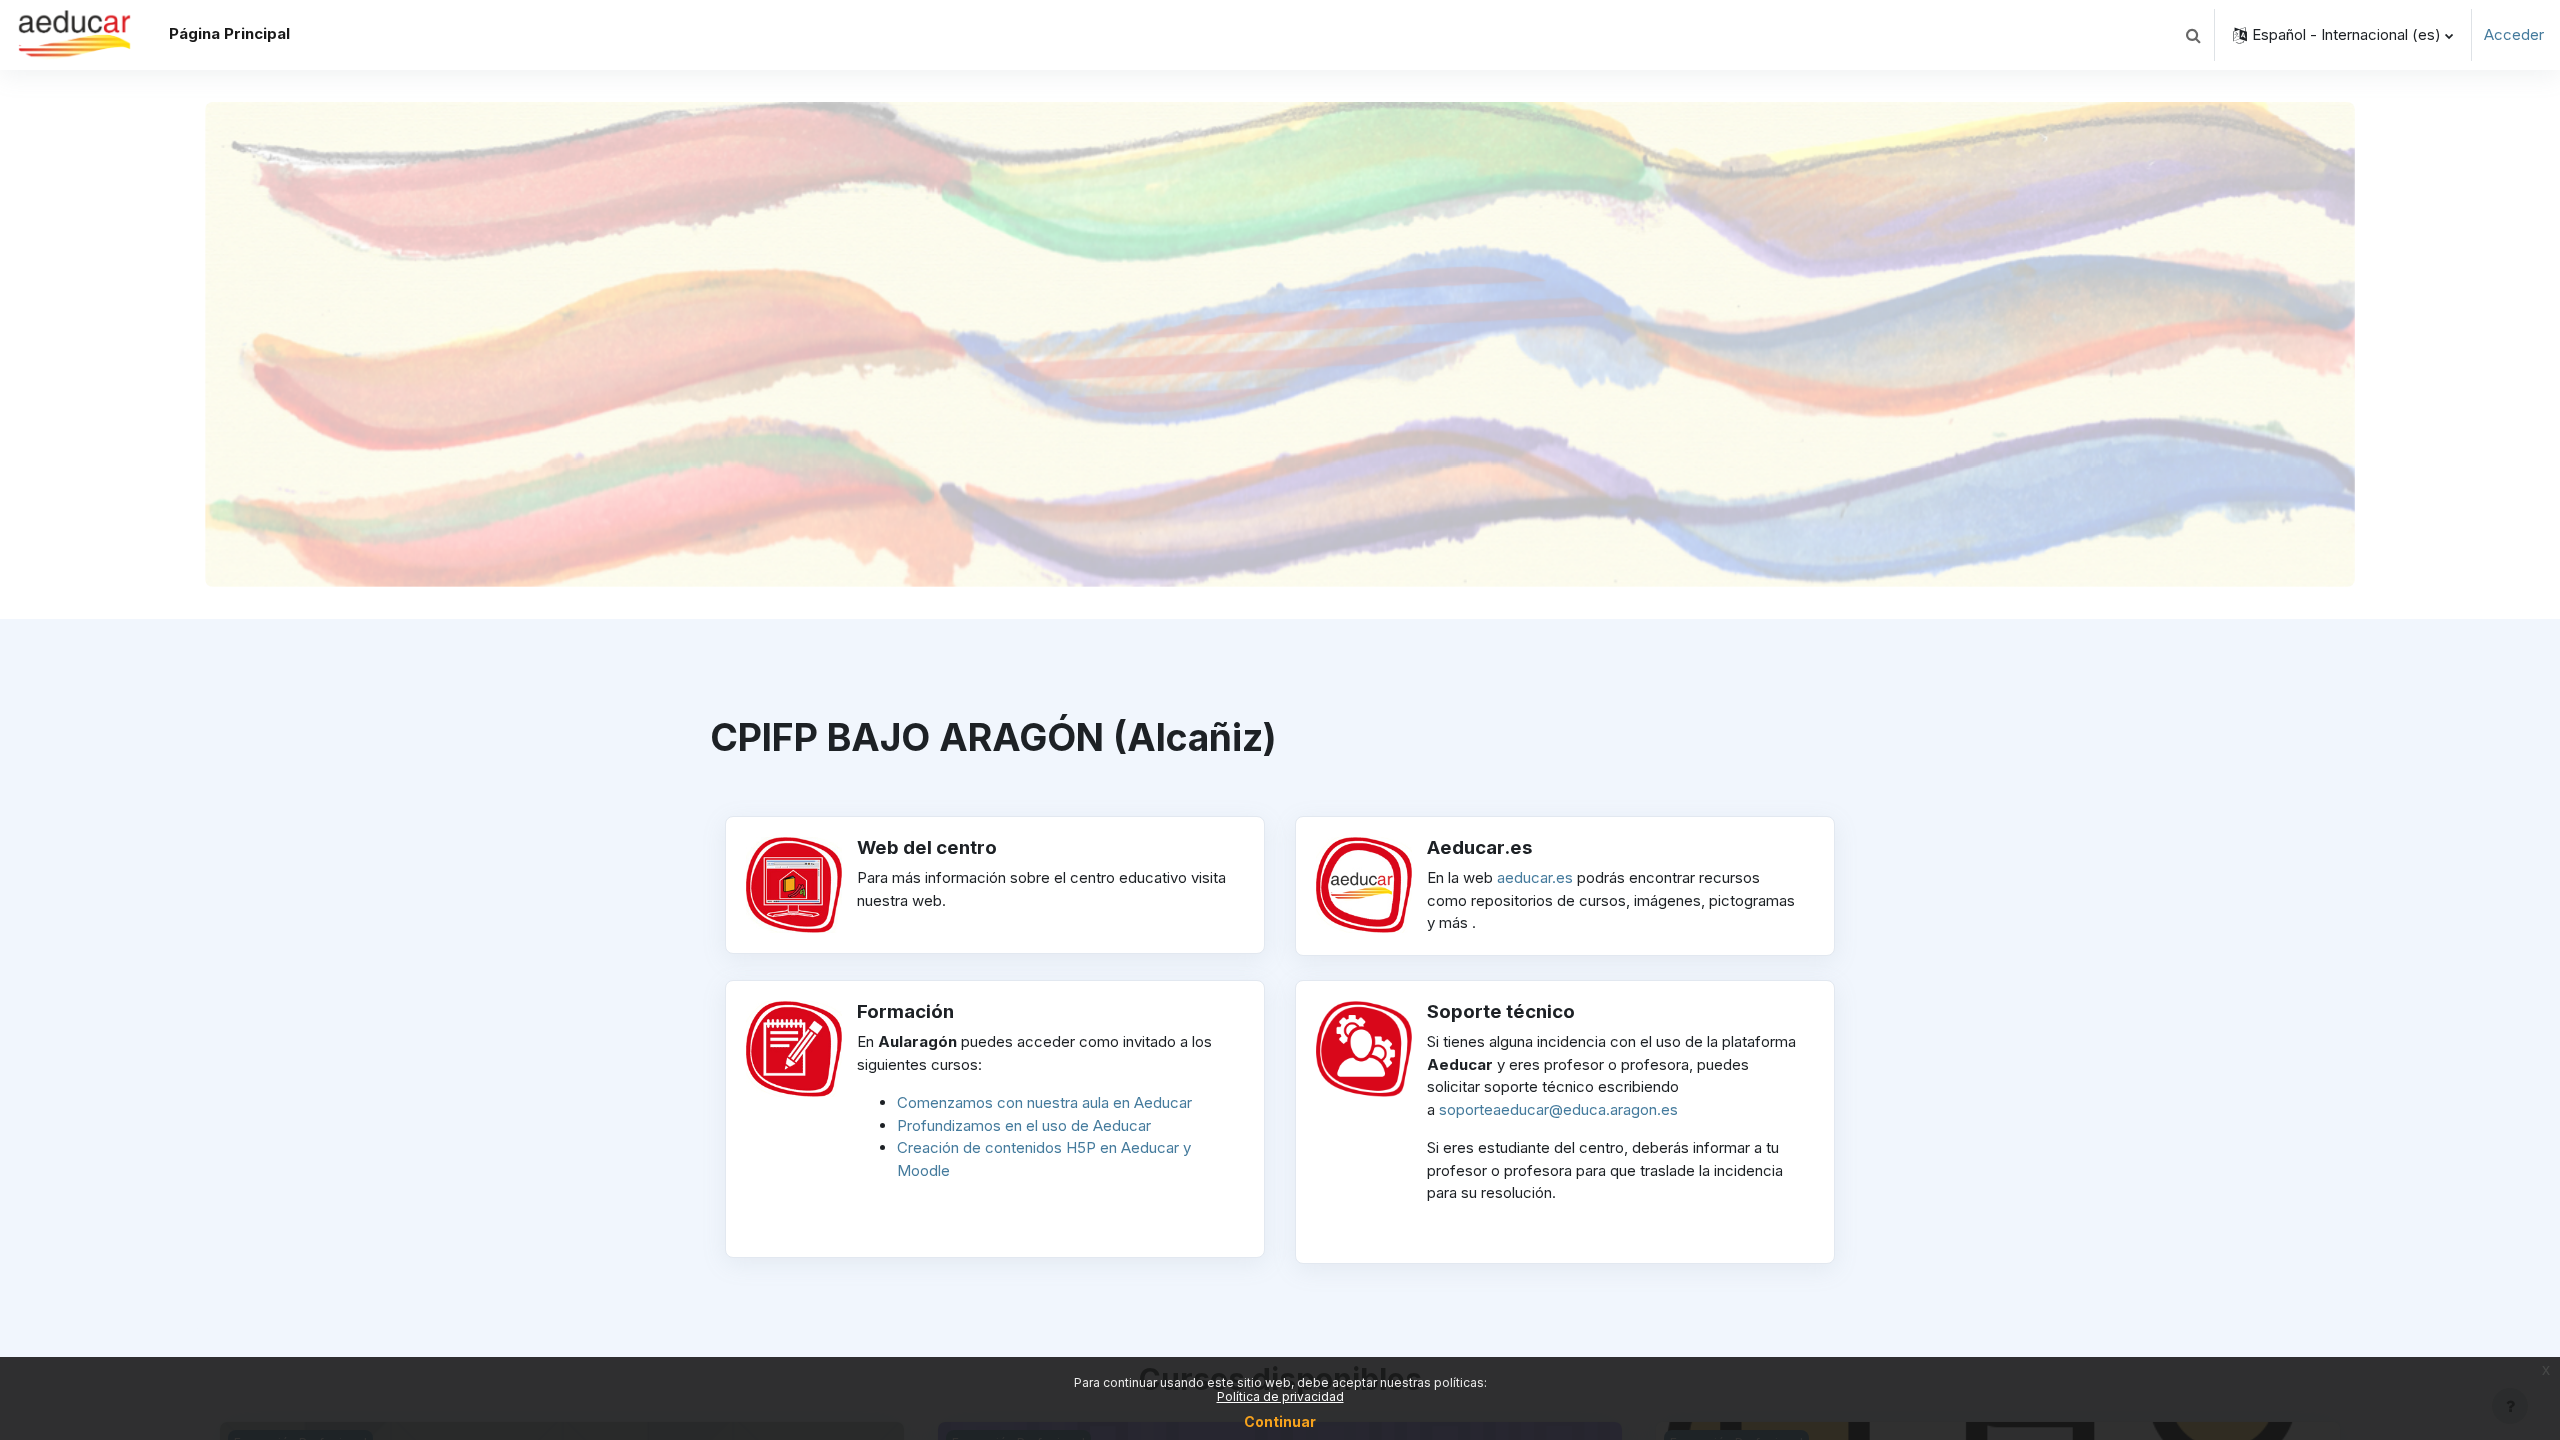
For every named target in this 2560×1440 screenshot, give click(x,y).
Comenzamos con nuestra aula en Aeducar (1044, 1102)
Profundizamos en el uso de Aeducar (1024, 1125)
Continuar (1280, 1421)
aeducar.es (1535, 877)
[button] (2193, 35)
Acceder (2514, 34)
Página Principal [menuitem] (229, 33)
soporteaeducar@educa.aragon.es (1558, 1109)
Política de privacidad (1280, 1396)
